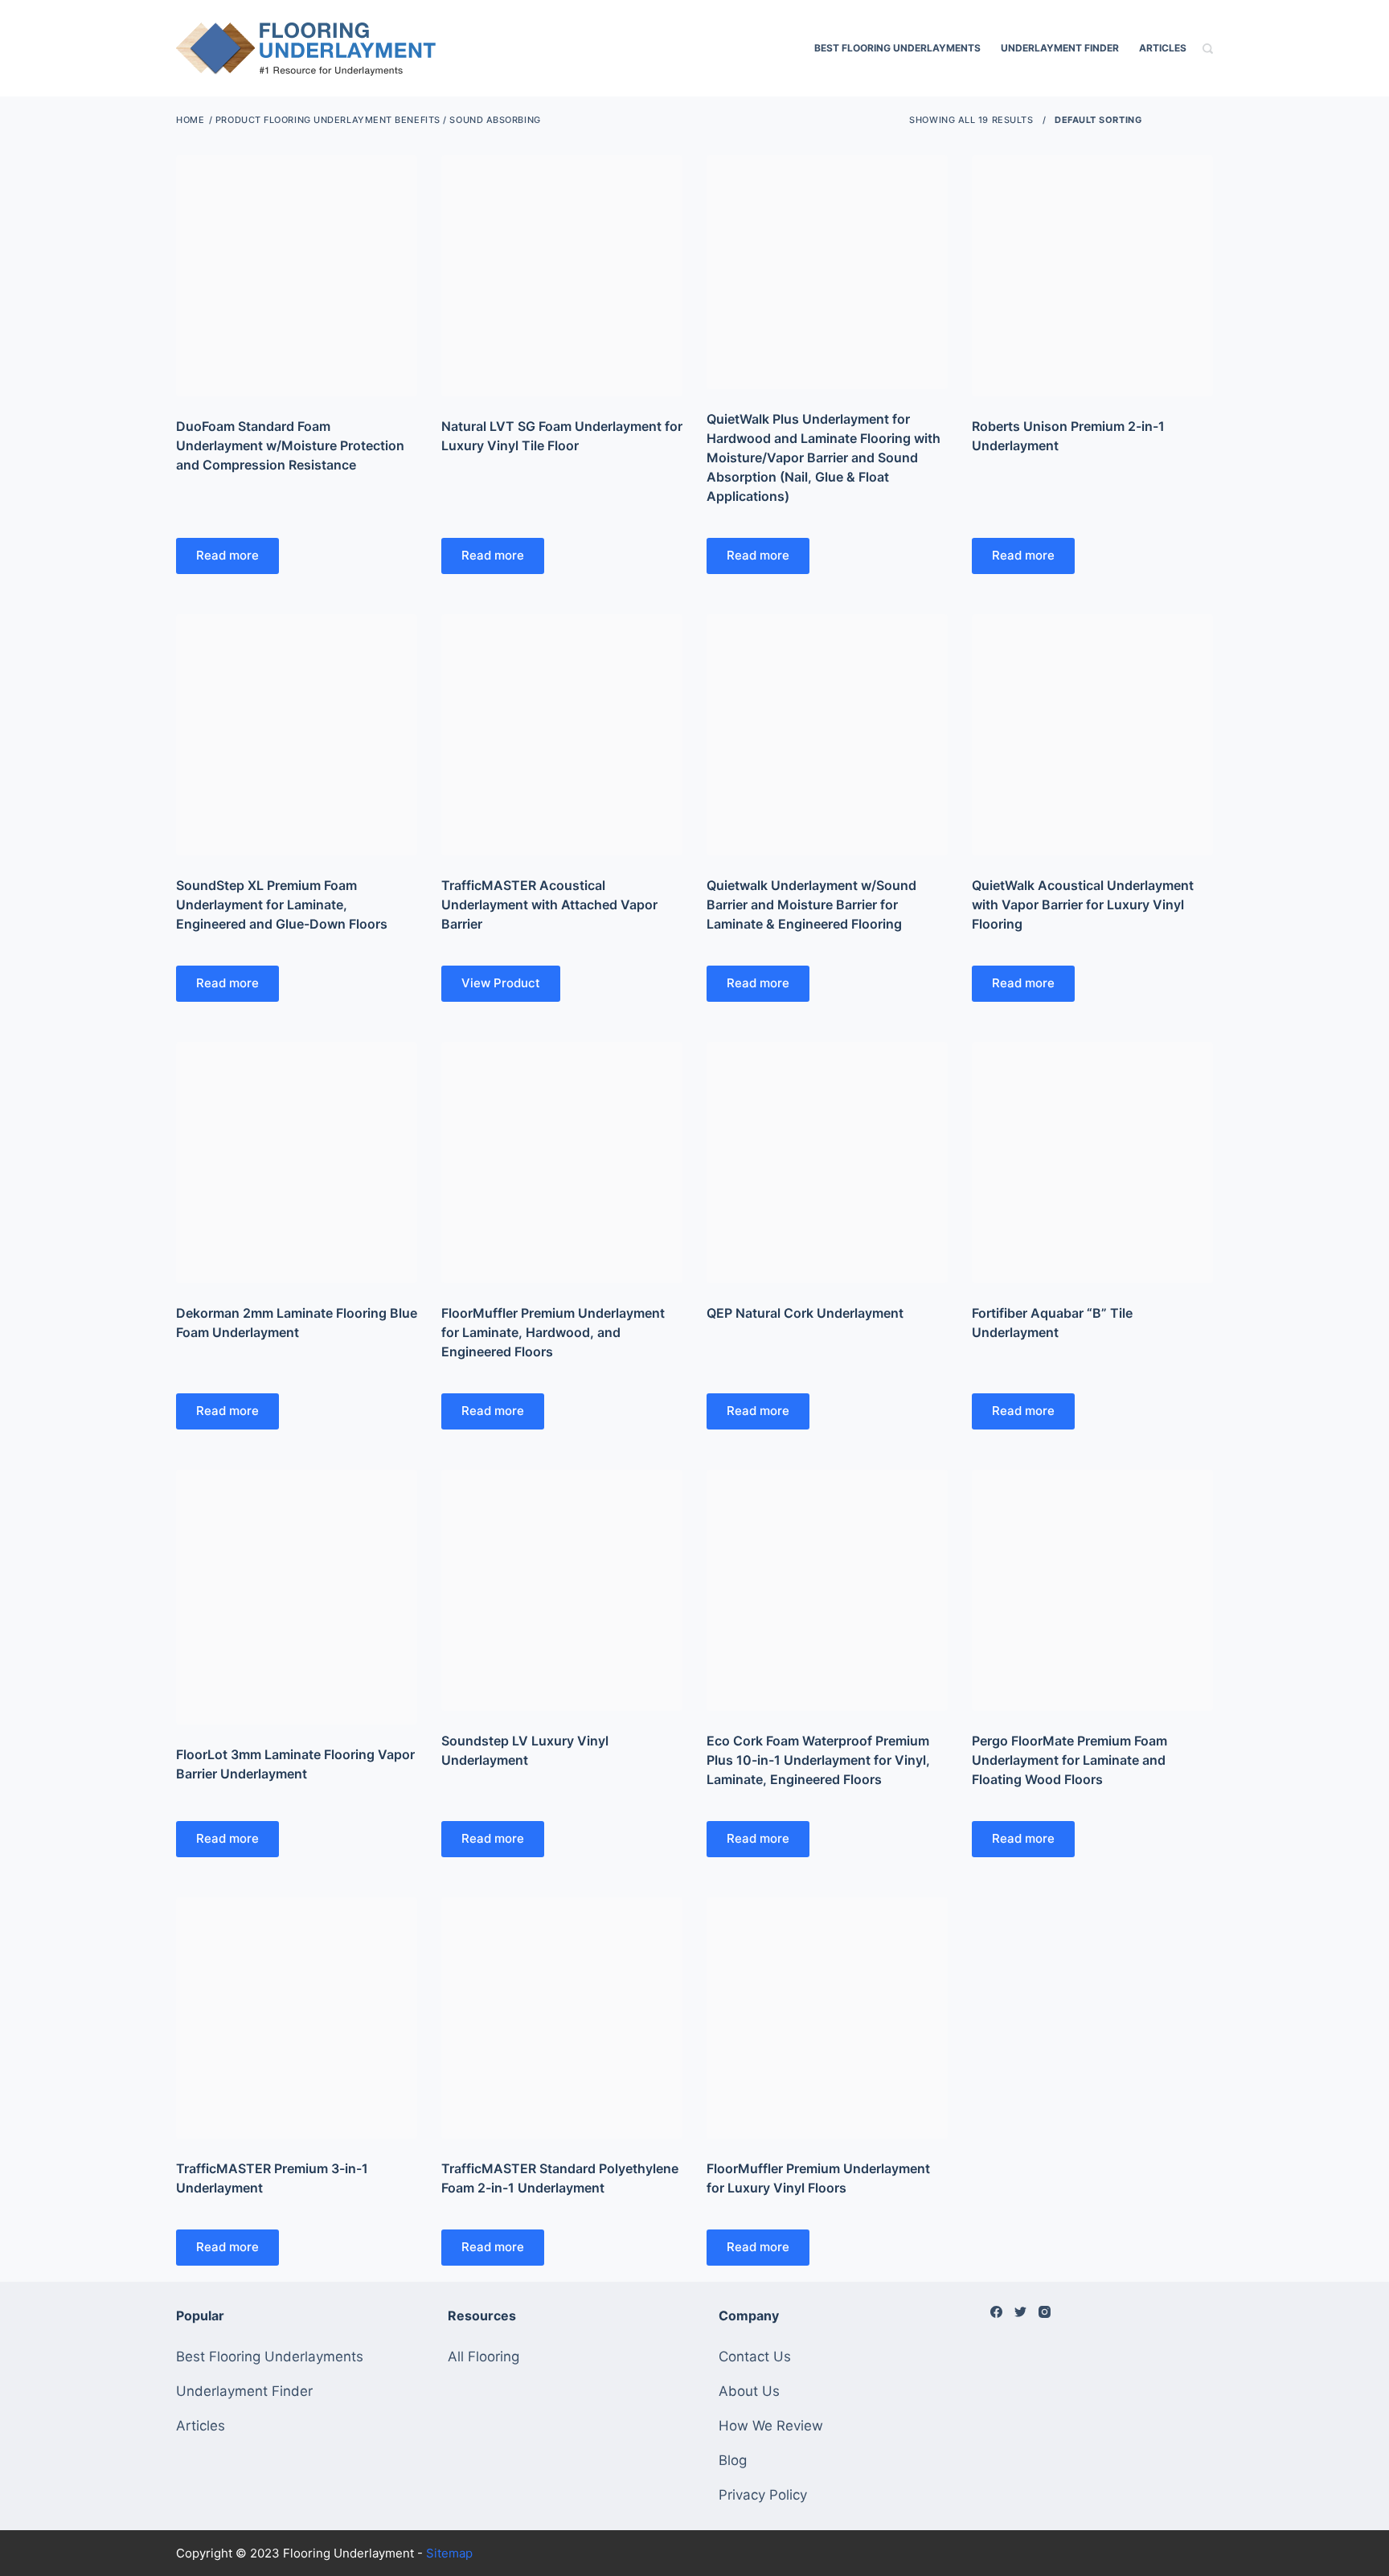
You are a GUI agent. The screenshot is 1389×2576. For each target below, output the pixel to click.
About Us (749, 2391)
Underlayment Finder (1060, 48)
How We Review (771, 2426)
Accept (78, 2529)
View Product (501, 983)
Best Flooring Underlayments (897, 48)
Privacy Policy (763, 2495)
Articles (1163, 48)
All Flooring (483, 2357)
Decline (154, 2529)
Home (190, 120)
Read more (227, 555)
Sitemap (449, 2553)
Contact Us (755, 2357)
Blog (733, 2460)
